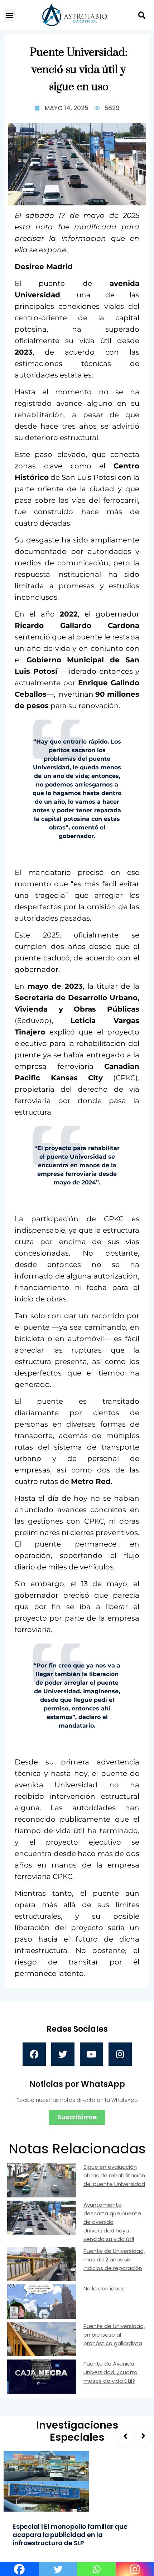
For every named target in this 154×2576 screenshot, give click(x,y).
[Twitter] (63, 2054)
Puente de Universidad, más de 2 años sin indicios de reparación (114, 2260)
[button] (9, 15)
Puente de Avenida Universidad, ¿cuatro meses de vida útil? (110, 2372)
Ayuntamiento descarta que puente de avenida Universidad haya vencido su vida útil (112, 2222)
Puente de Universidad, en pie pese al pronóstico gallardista (114, 2335)
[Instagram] (120, 2054)
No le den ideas (104, 2288)
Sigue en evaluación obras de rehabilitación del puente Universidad (114, 2175)
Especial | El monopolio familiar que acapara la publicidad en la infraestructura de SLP (70, 2535)
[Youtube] (92, 2054)
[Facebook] (34, 2054)
